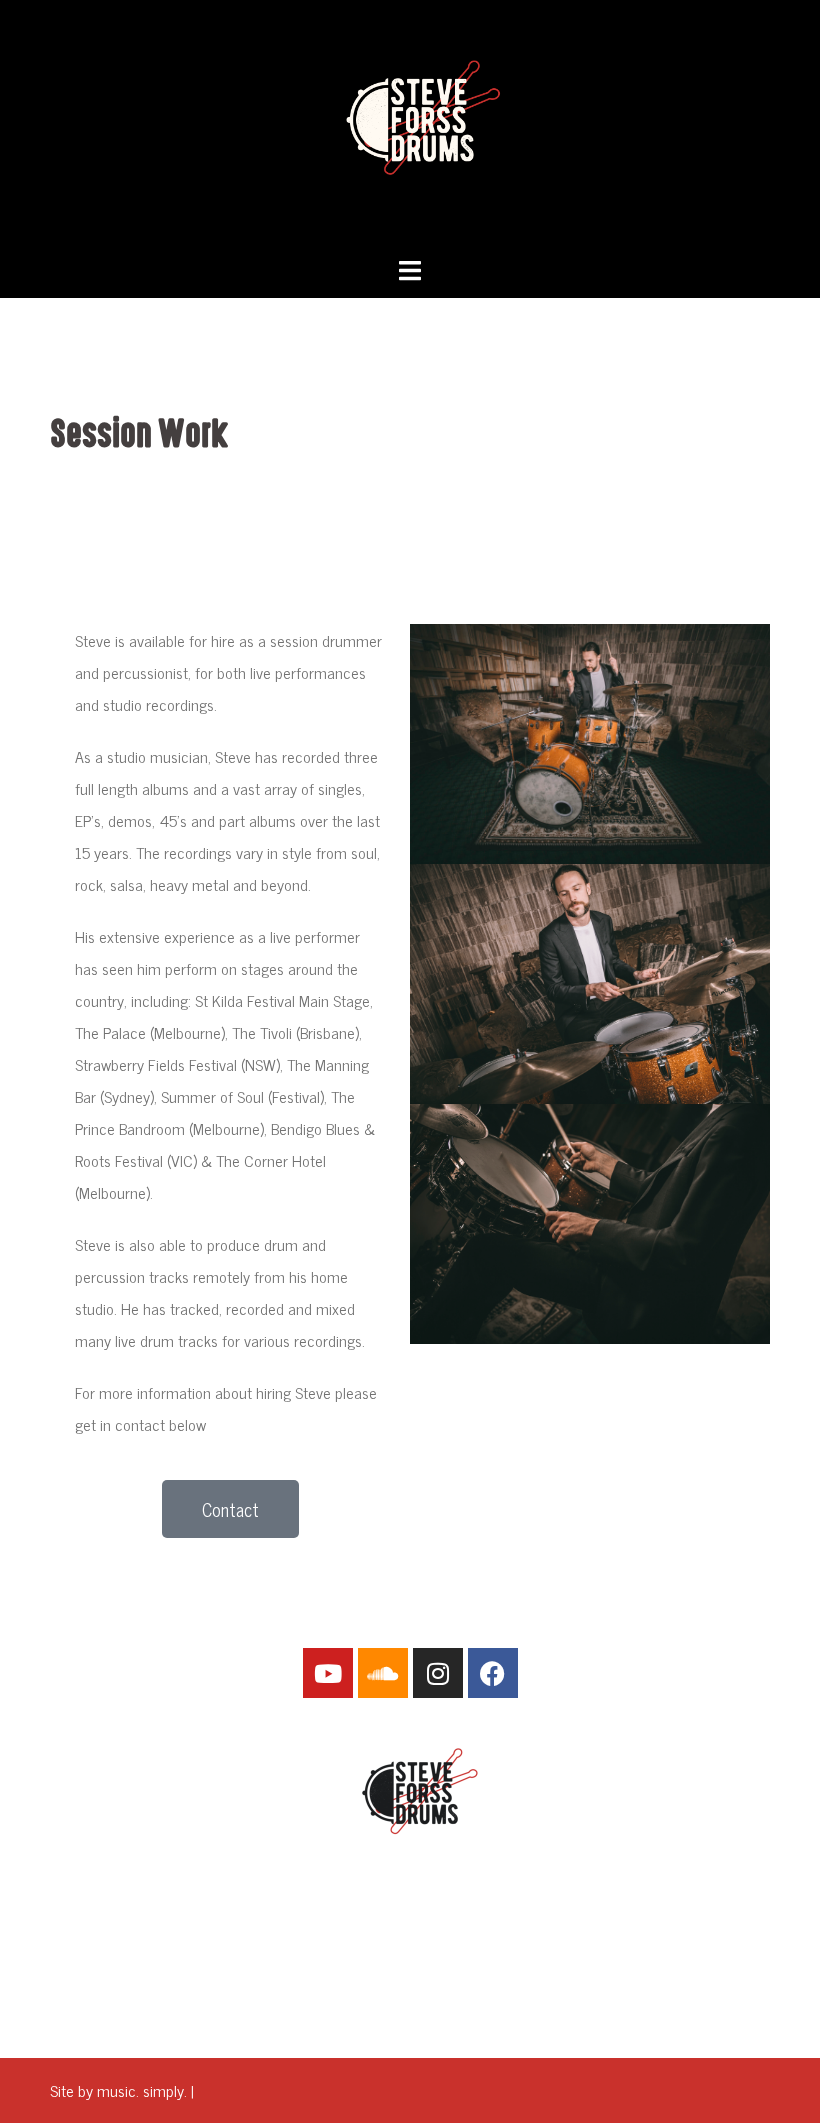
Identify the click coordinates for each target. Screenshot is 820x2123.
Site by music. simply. (118, 2090)
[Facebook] (493, 1673)
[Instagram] (438, 1673)
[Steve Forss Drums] (410, 125)
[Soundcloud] (383, 1673)
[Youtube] (328, 1673)
